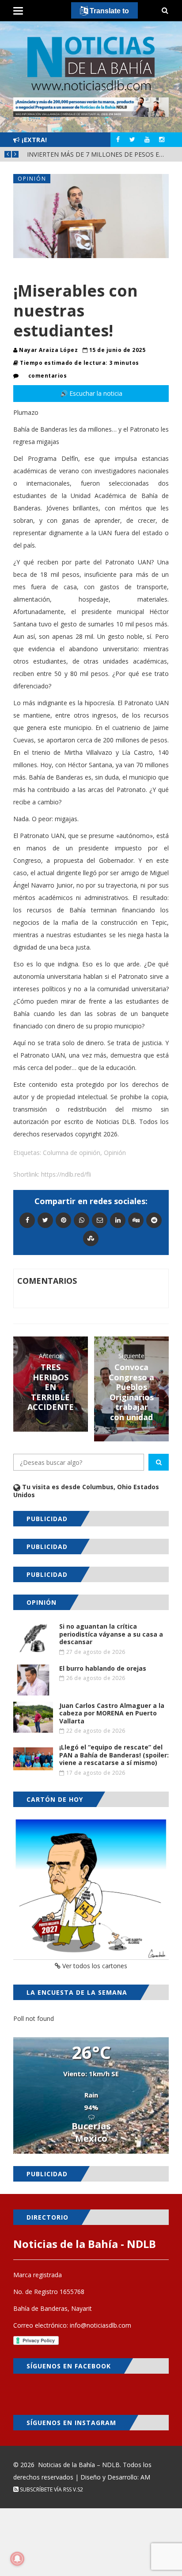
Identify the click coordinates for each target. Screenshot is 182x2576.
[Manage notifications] (17, 2559)
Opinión (32, 179)
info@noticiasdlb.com (100, 2325)
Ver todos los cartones (94, 1966)
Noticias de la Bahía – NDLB (79, 2465)
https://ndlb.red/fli (66, 1174)
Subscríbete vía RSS (45, 2489)
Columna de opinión (72, 1153)
